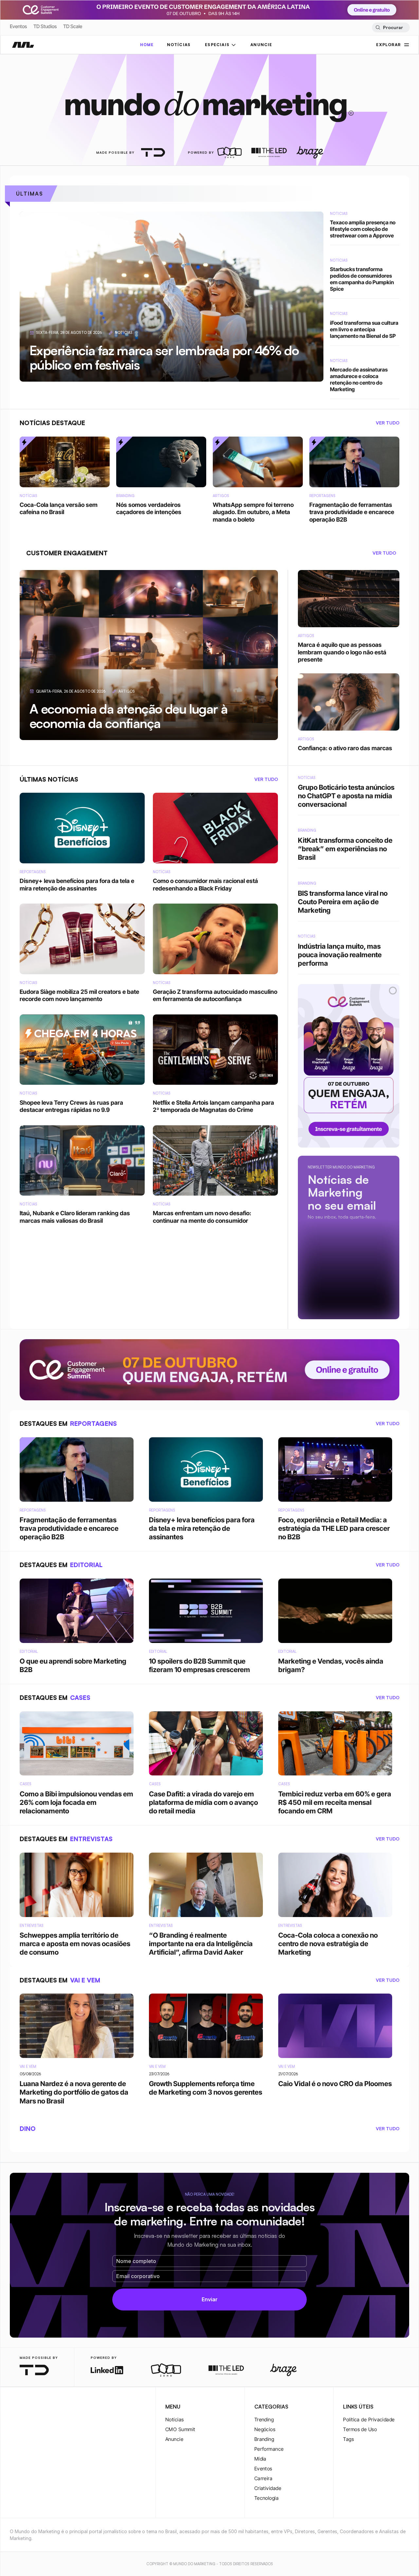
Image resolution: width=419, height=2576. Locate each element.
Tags (348, 2439)
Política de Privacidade (369, 2420)
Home (147, 45)
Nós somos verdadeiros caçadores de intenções (242, 194)
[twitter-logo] (24, 2407)
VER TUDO (388, 423)
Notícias (175, 2420)
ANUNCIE (261, 45)
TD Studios (45, 26)
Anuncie (174, 2439)
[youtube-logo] (45, 2407)
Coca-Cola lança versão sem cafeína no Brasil (111, 194)
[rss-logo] (56, 2407)
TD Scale (73, 26)
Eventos (18, 26)
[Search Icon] (391, 27)
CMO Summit (180, 2429)
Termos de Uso (360, 2429)
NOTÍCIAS (179, 45)
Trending (264, 2420)
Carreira (264, 2478)
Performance (269, 2449)
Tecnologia (267, 2498)
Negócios (265, 2429)
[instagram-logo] (14, 2407)
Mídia (260, 2459)
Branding (264, 2439)
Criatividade (268, 2488)
